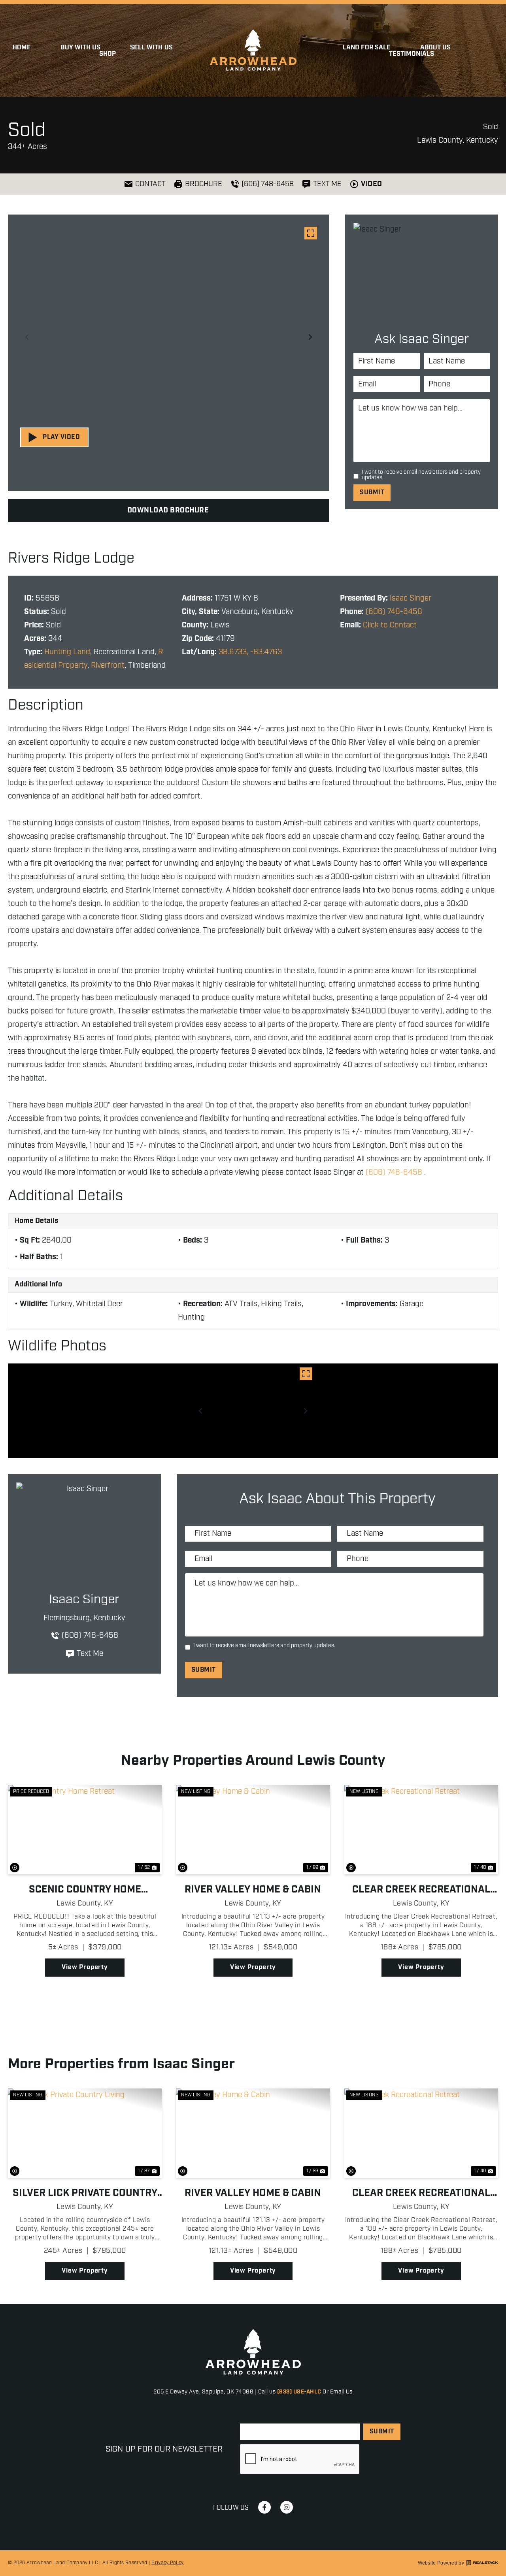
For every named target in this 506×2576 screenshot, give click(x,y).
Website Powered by (441, 2563)
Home (22, 48)
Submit (372, 492)
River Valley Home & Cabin (253, 1890)
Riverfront (108, 666)
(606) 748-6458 (394, 612)
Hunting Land (67, 652)
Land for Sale (367, 48)
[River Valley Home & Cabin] (253, 1830)
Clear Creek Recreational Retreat (421, 1890)
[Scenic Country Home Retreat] (85, 1830)
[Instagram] (287, 2507)
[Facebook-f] (264, 2507)
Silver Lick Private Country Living (85, 2193)
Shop (108, 54)
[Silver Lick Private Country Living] (85, 2133)
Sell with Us (151, 48)
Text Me (90, 1654)
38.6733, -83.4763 (250, 652)
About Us (435, 48)
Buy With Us (80, 48)
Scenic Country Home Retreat (85, 1890)
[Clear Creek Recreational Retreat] (421, 1830)
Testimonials (412, 54)
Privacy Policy (167, 2563)
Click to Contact (390, 625)
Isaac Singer (411, 598)
